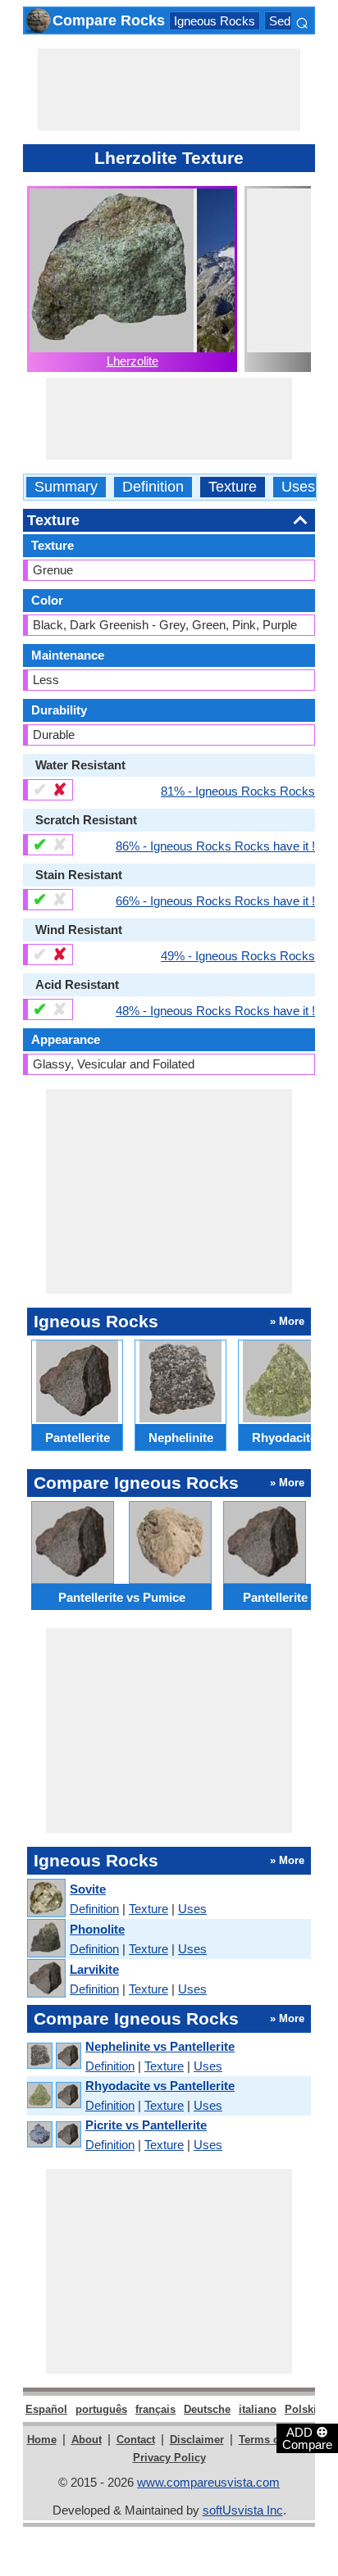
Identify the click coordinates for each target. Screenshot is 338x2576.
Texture (233, 487)
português (101, 2409)
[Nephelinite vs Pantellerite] (53, 2056)
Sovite (88, 1889)
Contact (136, 2440)
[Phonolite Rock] (46, 1939)
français (155, 2409)
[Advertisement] (169, 89)
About (87, 2440)
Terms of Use (272, 2440)
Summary (66, 487)
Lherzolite (132, 361)
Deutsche (207, 2409)
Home (42, 2440)
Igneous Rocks (215, 21)
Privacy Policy (169, 2458)
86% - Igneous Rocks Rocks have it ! (215, 846)
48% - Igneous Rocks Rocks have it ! (215, 1010)
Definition (153, 487)
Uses (298, 487)
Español (46, 2409)
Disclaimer (197, 2440)
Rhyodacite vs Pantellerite (160, 2086)
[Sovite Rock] (46, 1899)
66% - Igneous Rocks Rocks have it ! (215, 900)
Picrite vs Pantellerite (146, 2125)
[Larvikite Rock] (46, 1979)
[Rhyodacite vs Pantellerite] (53, 2095)
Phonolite (97, 1929)
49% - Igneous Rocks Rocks (238, 955)
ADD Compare (307, 2438)
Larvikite (94, 1969)
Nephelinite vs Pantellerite (160, 2046)
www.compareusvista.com (208, 2482)
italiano (258, 2409)
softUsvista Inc (243, 2510)
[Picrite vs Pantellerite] (53, 2135)
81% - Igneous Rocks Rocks (238, 791)
